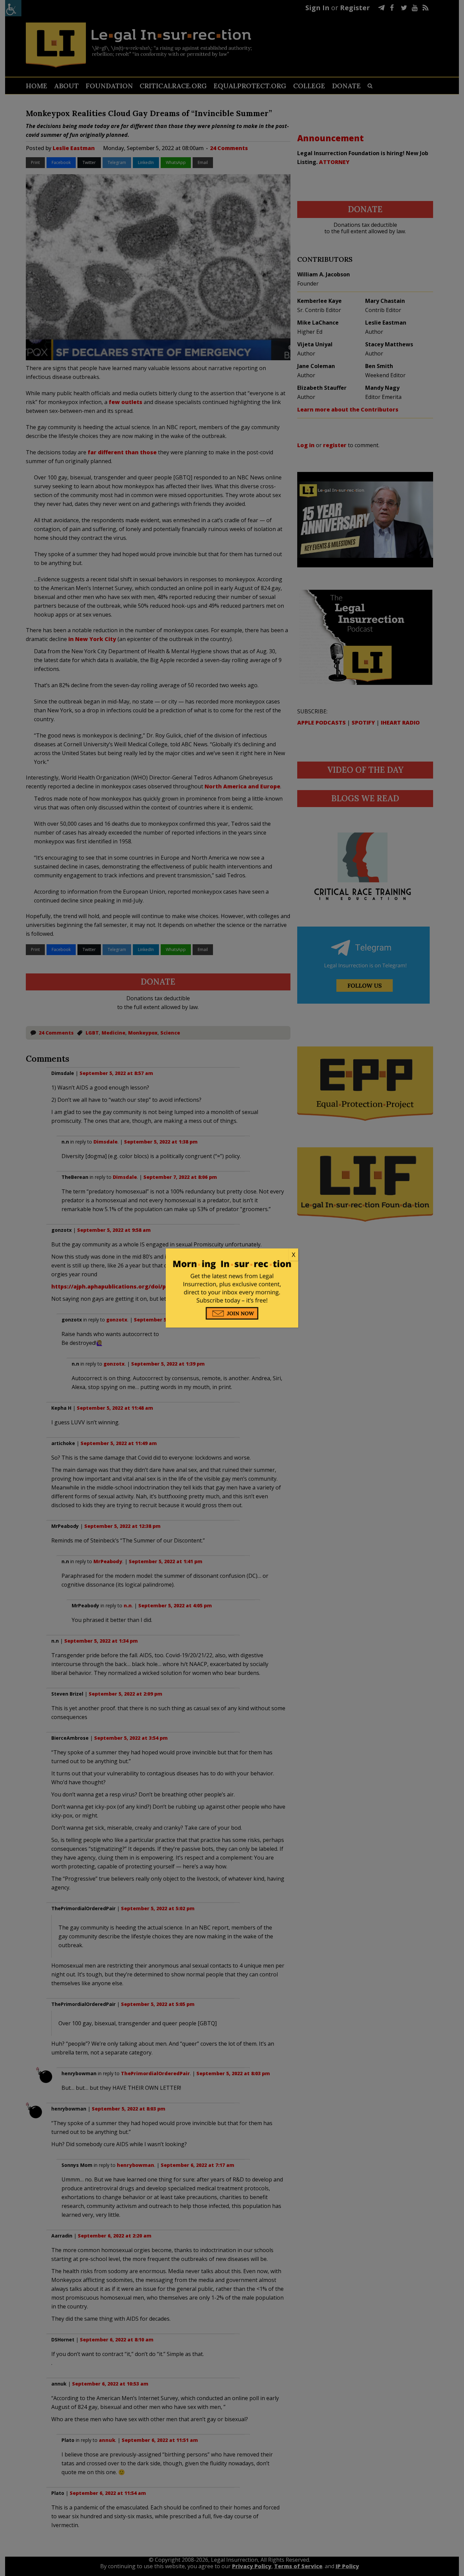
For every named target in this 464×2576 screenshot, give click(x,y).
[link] (232, 1255)
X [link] (293, 1255)
